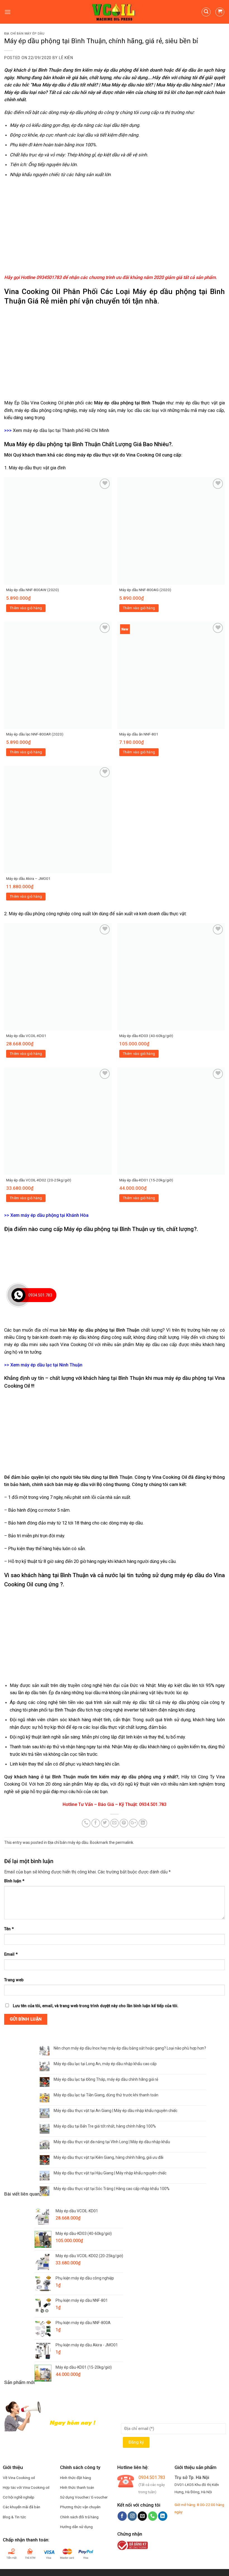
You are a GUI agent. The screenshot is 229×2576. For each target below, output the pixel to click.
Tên (9, 1929)
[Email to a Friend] (115, 1823)
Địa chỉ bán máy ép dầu (24, 34)
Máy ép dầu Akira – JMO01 (28, 878)
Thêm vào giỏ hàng (26, 608)
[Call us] (153, 2516)
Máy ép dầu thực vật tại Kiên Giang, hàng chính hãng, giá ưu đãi (108, 2157)
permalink (124, 1842)
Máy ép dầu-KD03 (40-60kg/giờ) (146, 1036)
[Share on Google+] (133, 1823)
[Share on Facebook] (96, 1823)
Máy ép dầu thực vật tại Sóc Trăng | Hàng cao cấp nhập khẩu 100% (112, 2189)
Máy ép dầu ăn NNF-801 (139, 734)
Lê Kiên (66, 58)
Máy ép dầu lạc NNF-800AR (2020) (35, 734)
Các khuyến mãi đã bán (22, 2507)
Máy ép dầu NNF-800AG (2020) (145, 590)
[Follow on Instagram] (132, 2516)
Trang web (14, 1980)
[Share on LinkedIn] (143, 1823)
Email (11, 1954)
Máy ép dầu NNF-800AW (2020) (33, 590)
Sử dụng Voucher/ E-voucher (84, 2497)
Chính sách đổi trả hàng (79, 2517)
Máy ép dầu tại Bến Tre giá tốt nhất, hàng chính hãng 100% (105, 2126)
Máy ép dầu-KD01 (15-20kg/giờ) (146, 1180)
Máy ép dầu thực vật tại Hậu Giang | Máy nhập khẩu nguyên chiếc (110, 2173)
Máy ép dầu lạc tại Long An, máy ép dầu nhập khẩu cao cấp (105, 2064)
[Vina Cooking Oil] (115, 12)
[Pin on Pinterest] (124, 1823)
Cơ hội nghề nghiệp (19, 2497)
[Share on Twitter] (105, 1823)
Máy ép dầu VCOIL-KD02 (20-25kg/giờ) (39, 1180)
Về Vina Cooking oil (19, 2478)
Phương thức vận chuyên (80, 2507)
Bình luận (14, 1881)
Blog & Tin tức (14, 2517)
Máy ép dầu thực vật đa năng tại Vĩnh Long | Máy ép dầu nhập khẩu (112, 2142)
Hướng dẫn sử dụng (76, 2527)
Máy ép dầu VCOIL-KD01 (26, 1036)
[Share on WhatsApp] (86, 1823)
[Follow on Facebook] (122, 2516)
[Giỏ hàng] (220, 12)
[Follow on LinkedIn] (163, 2516)
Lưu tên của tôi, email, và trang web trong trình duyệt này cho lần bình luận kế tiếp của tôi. (96, 2006)
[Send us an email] (142, 2516)
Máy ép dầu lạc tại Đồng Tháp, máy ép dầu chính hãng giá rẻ (106, 2079)
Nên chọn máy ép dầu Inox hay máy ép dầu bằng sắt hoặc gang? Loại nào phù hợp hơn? (130, 2048)
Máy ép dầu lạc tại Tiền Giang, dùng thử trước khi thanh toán (106, 2095)
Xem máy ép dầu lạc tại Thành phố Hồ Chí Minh (61, 430)
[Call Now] (18, 1295)
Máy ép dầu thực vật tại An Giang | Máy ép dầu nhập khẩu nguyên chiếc (115, 2111)
